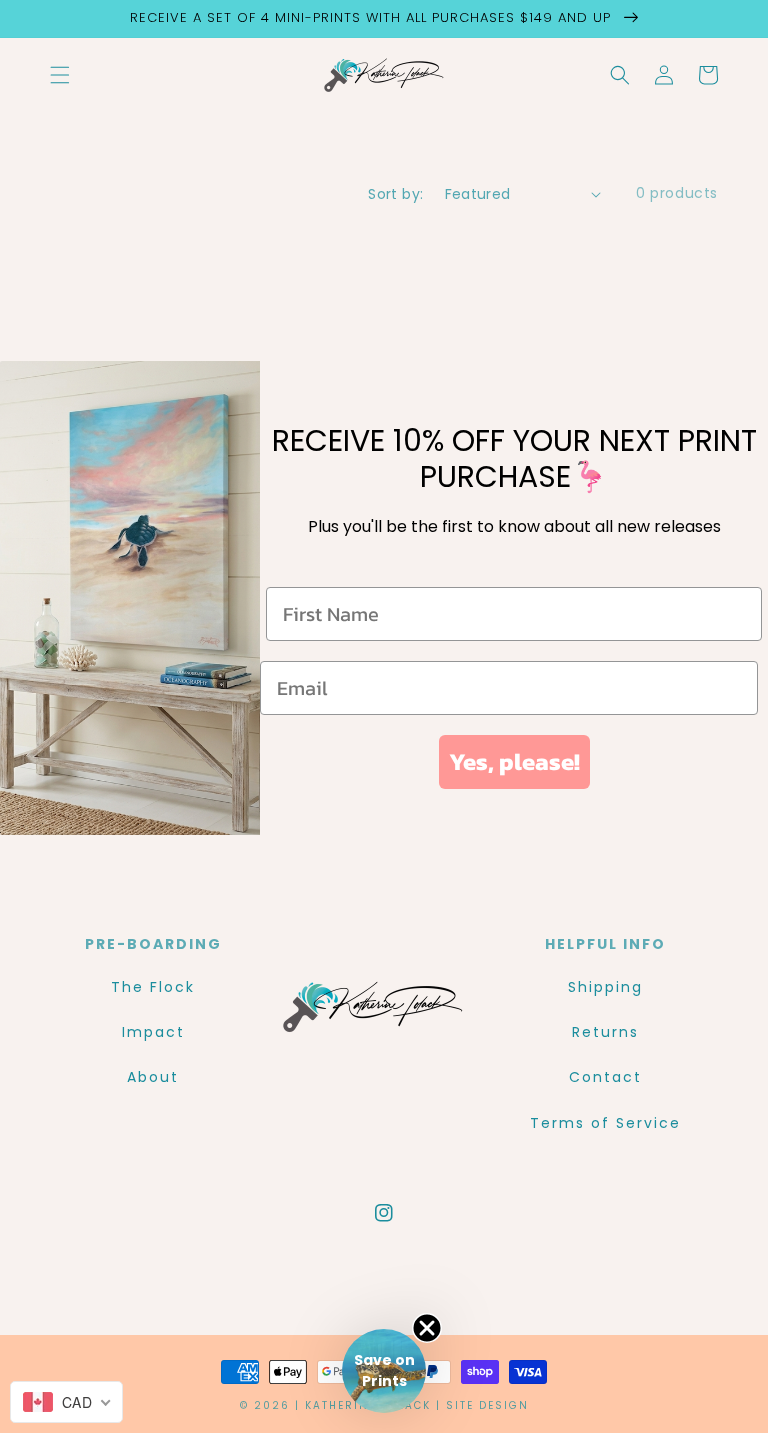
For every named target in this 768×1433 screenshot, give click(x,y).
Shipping (605, 987)
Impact (153, 1032)
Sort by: (395, 194)
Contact (605, 1077)
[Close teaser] (427, 1328)
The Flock (153, 987)
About (153, 1077)
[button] (60, 75)
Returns (605, 1032)
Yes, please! (514, 761)
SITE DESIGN (487, 1405)
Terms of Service (605, 1123)
